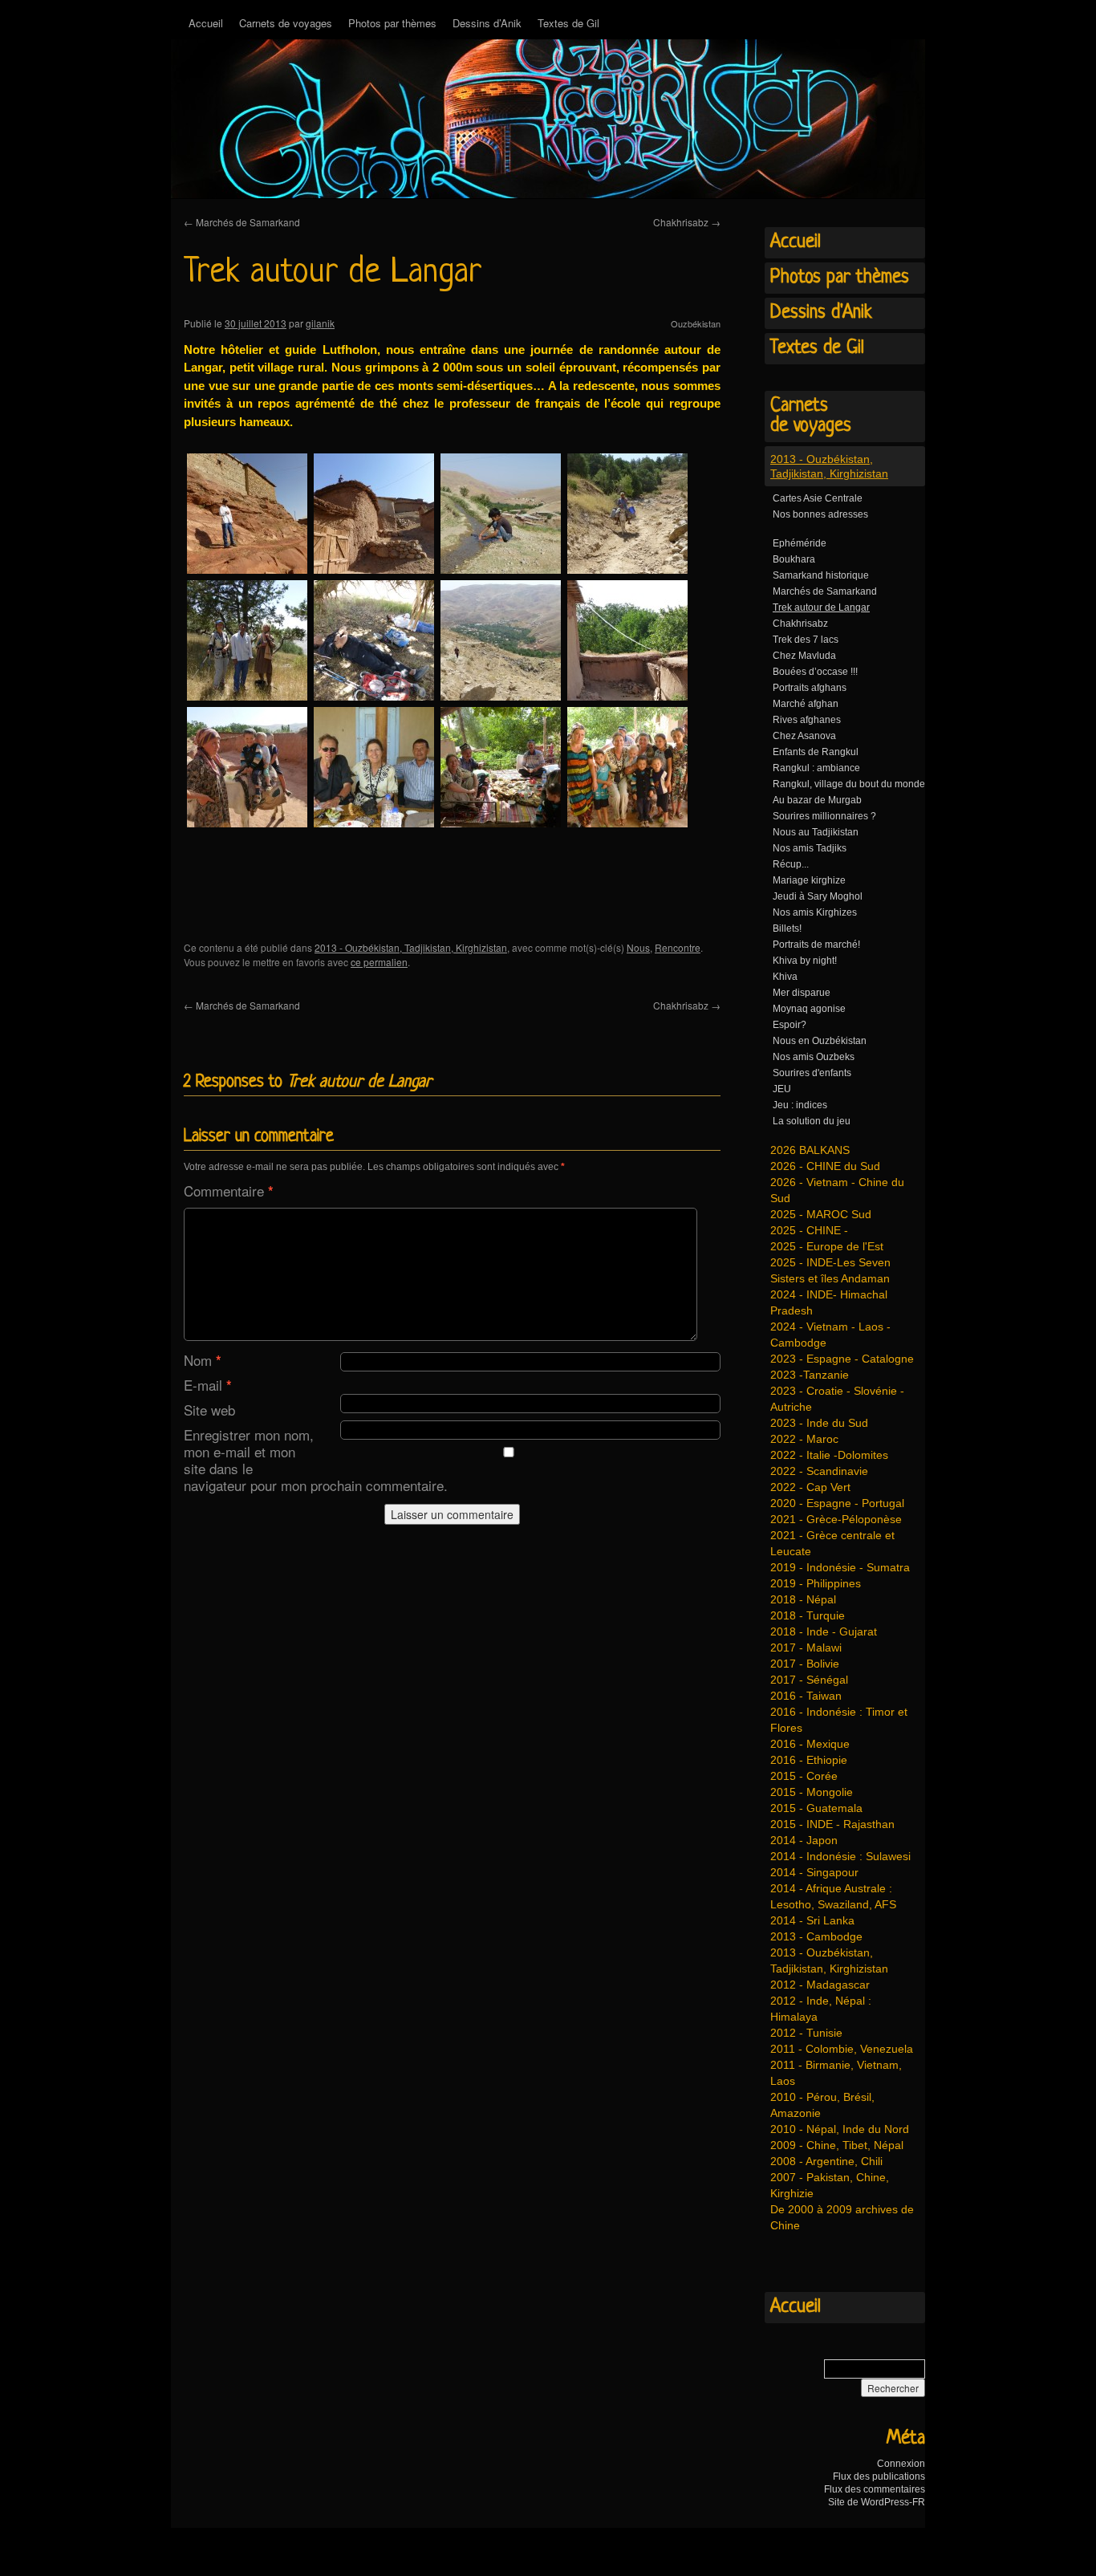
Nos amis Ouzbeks (814, 1057)
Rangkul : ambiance (816, 768)
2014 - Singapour (814, 1872)
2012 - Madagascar (820, 1985)
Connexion (901, 2464)
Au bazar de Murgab (817, 800)
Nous (638, 947)
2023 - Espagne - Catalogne (842, 1359)
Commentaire (229, 1190)
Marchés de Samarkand (242, 222)
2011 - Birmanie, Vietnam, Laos (836, 2073)
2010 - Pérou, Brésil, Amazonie (822, 2105)
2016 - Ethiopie (809, 1760)
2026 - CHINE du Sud (825, 1166)
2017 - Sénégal (809, 1680)
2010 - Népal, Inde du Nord (840, 2129)
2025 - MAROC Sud (821, 1214)
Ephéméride (800, 543)
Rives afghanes (807, 720)
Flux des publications (879, 2476)
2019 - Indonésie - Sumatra (840, 1567)
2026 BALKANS (810, 1150)
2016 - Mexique (810, 1744)
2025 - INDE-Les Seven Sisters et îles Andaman (830, 1270)
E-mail (208, 1385)
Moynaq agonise (809, 1009)
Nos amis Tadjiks (810, 848)
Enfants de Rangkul (816, 752)
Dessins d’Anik (487, 23)
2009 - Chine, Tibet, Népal (837, 2145)
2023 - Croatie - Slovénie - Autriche (837, 1399)
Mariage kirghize (809, 880)
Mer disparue (802, 993)
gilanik (320, 323)
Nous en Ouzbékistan (820, 1041)
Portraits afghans (810, 688)
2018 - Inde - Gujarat (824, 1631)
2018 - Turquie (808, 1615)
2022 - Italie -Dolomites (829, 1455)
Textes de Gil (568, 23)
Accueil (206, 23)
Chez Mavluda (804, 656)
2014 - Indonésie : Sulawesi (840, 1856)
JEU (782, 1089)
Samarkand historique (821, 575)
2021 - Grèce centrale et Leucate (832, 1543)
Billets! (787, 928)
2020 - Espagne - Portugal (837, 1503)
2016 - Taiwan (806, 1696)
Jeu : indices (800, 1105)
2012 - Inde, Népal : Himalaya (821, 2009)
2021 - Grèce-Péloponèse (836, 1519)
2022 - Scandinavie (819, 1471)
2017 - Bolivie (805, 1664)
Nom (203, 1360)
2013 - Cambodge (816, 1936)
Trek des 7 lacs (806, 640)
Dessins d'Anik (821, 313)
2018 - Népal (803, 1599)
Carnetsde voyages (811, 416)
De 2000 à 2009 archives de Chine (842, 2217)
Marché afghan (806, 704)
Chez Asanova (804, 736)
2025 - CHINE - (809, 1230)
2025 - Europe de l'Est (827, 1246)
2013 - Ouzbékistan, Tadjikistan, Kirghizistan (411, 947)
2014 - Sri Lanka (812, 1920)
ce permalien (379, 962)
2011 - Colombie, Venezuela (842, 2049)
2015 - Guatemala (816, 1808)
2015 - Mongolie (812, 1792)
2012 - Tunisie (806, 2033)
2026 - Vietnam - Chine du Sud (837, 1190)
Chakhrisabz (687, 222)
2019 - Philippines (816, 1583)
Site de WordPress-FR (877, 2502)
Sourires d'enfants (812, 1073)
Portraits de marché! (816, 945)
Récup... (791, 864)
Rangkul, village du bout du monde (849, 784)
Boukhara (794, 559)
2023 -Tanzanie (810, 1375)
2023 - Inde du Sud (819, 1423)
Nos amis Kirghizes (815, 912)
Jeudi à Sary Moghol (818, 896)
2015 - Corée (804, 1776)
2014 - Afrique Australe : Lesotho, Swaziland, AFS (833, 1896)
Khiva (785, 977)
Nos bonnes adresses (820, 514)
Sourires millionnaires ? (824, 816)
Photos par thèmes (392, 23)
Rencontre (678, 947)
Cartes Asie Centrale (818, 498)
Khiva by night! (805, 961)
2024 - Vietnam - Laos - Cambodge (830, 1335)
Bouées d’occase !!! (815, 672)
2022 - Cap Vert (810, 1487)
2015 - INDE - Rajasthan (832, 1824)
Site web (209, 1410)
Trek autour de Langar (821, 607)
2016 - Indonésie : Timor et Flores (839, 1720)
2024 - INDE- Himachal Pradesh (829, 1302)
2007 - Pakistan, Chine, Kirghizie (830, 2185)
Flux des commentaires (875, 2489)
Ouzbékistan (696, 323)
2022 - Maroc (804, 1439)
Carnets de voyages (286, 23)
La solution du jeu (812, 1121)
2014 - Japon (804, 1840)
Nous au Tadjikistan (816, 832)
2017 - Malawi (806, 1648)
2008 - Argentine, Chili (826, 2161)
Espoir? (790, 1025)
